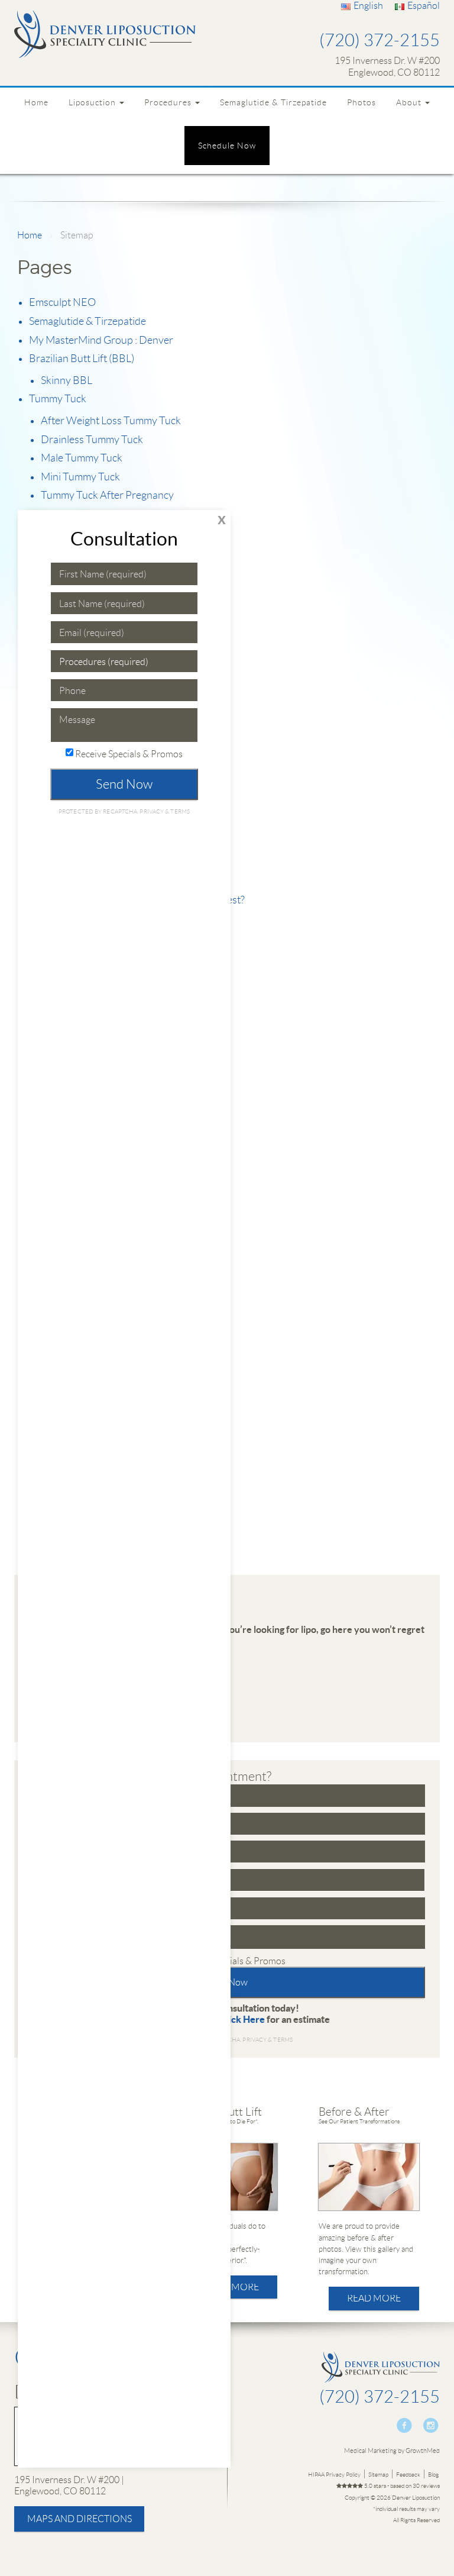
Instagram (431, 2425)
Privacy (255, 2040)
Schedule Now (227, 146)
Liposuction (93, 102)
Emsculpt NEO (62, 302)
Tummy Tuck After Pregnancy (107, 495)
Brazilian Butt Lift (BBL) (82, 359)
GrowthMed (423, 2451)
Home (36, 102)
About (410, 102)
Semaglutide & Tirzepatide (273, 102)
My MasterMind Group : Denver (101, 340)
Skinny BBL (67, 380)
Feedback (408, 2475)
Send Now (124, 784)
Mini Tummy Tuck (80, 477)
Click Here (242, 2019)
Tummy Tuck (58, 399)
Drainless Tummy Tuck (92, 440)
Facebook (405, 2425)
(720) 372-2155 (380, 41)
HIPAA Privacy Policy (334, 2475)
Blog (433, 2475)
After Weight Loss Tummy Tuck (111, 421)
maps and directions (80, 2519)
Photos (361, 102)
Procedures (169, 102)
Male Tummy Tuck (82, 458)
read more (232, 2287)
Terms (282, 2040)
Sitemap (378, 2475)
